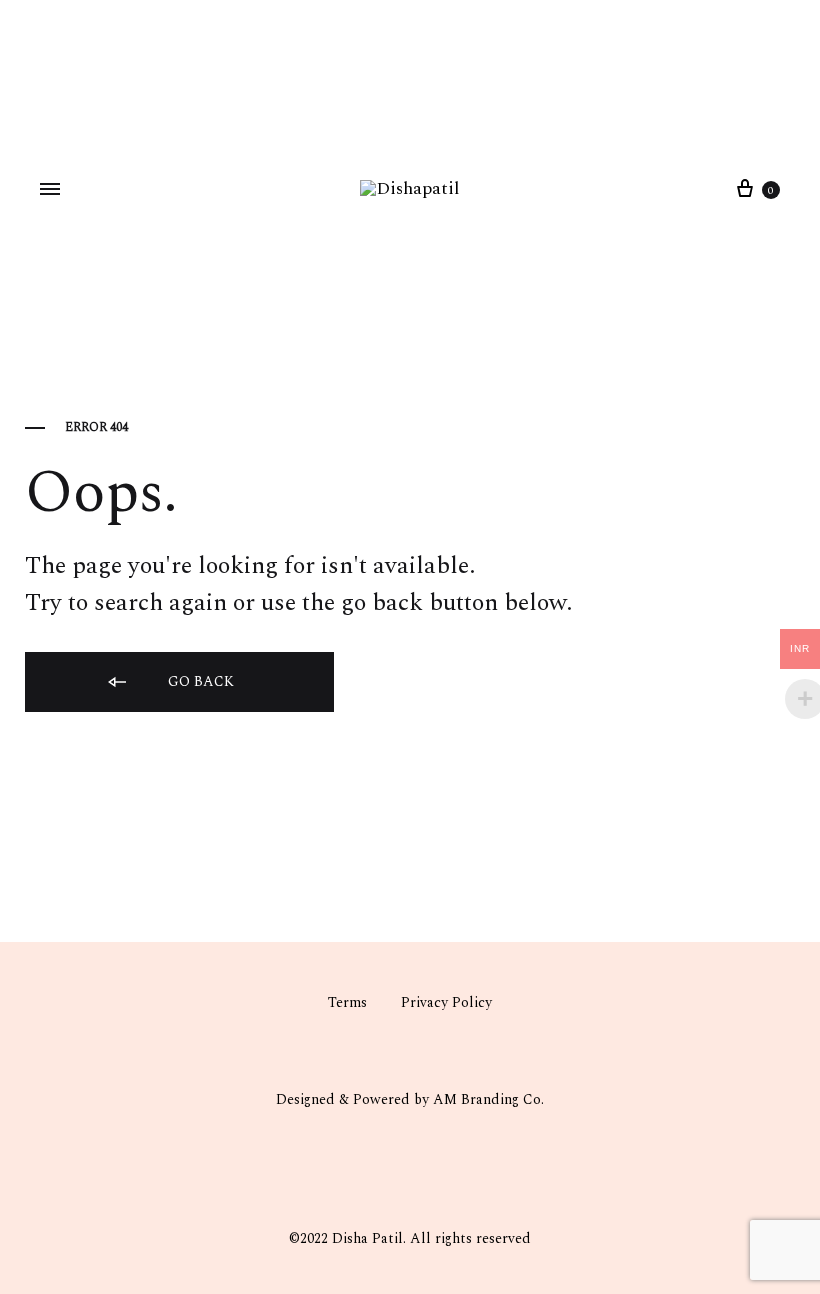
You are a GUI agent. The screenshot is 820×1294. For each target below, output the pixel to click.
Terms (347, 1002)
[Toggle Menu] (50, 190)
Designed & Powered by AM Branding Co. (410, 1099)
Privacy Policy (446, 1002)
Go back (199, 681)
